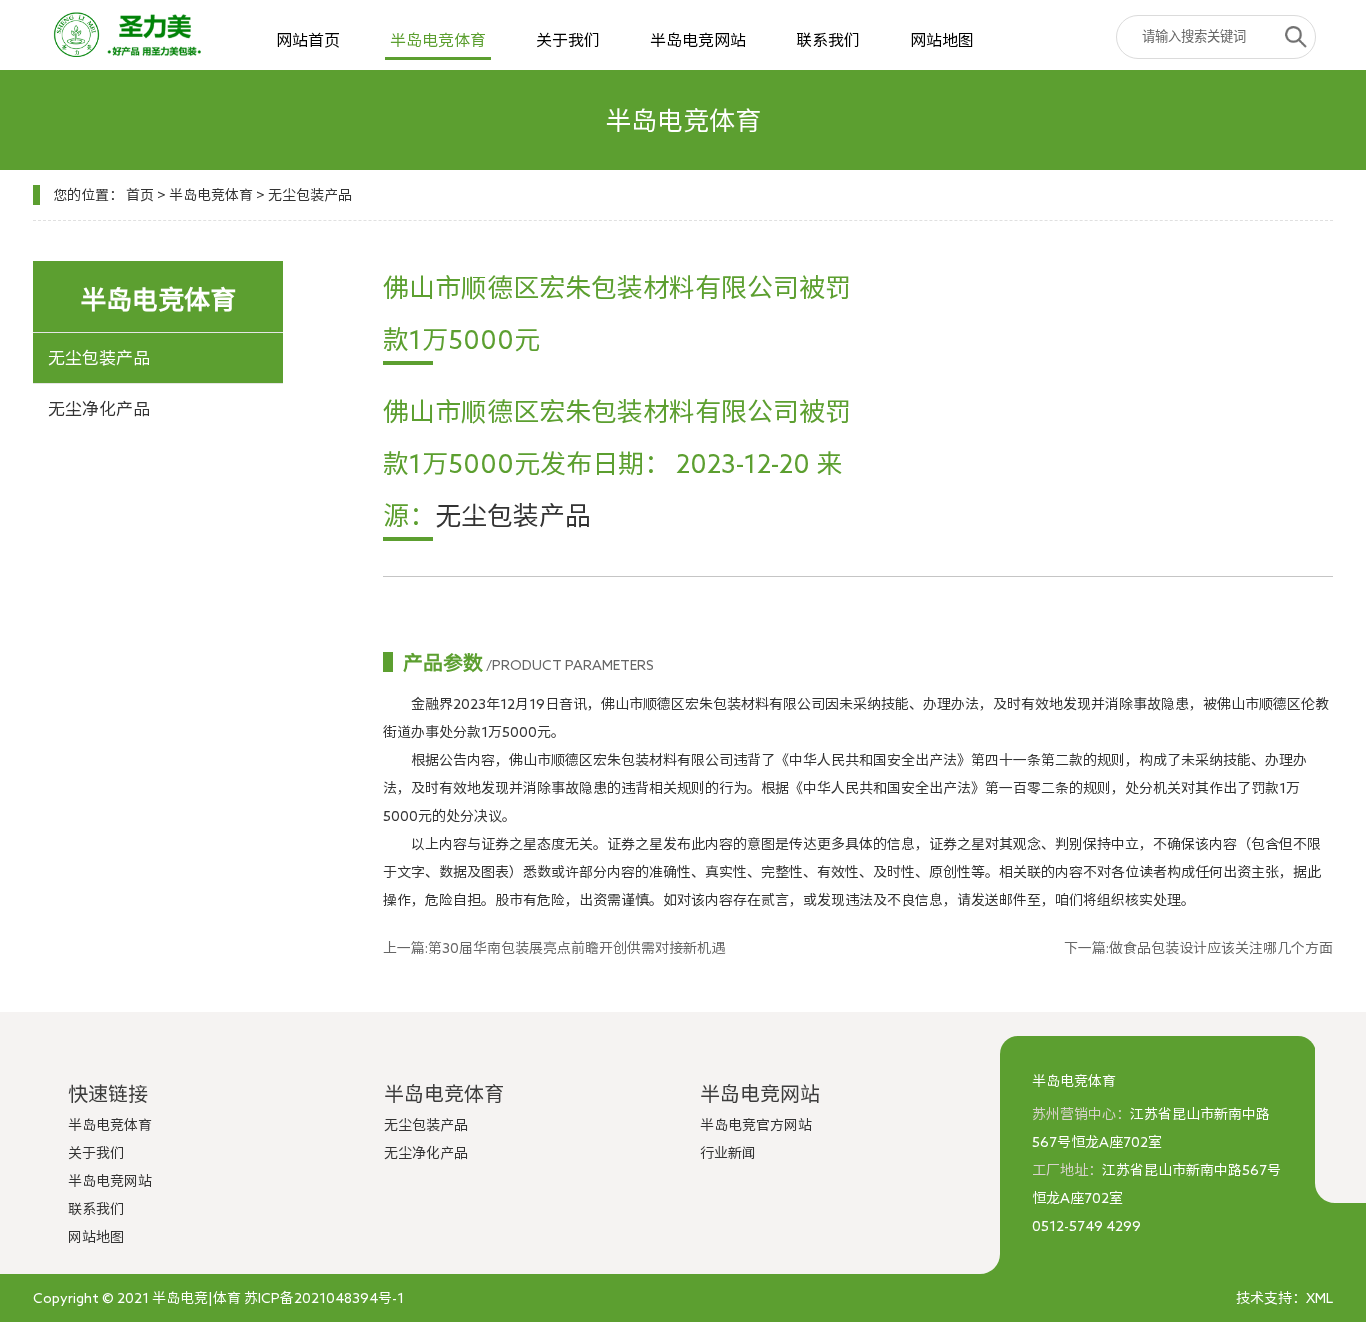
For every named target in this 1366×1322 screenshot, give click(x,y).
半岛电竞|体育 (196, 1298)
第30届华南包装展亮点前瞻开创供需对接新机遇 (576, 948)
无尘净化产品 (99, 408)
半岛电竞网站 (698, 40)
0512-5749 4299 (1086, 1226)
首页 (140, 195)
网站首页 (308, 40)
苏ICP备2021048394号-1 (324, 1298)
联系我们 (828, 40)
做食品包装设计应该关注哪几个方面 (1221, 948)
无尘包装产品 (310, 195)
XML (1319, 1298)
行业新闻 (728, 1153)
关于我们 (568, 40)
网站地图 (942, 40)
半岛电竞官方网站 (756, 1125)
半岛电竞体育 (438, 40)
